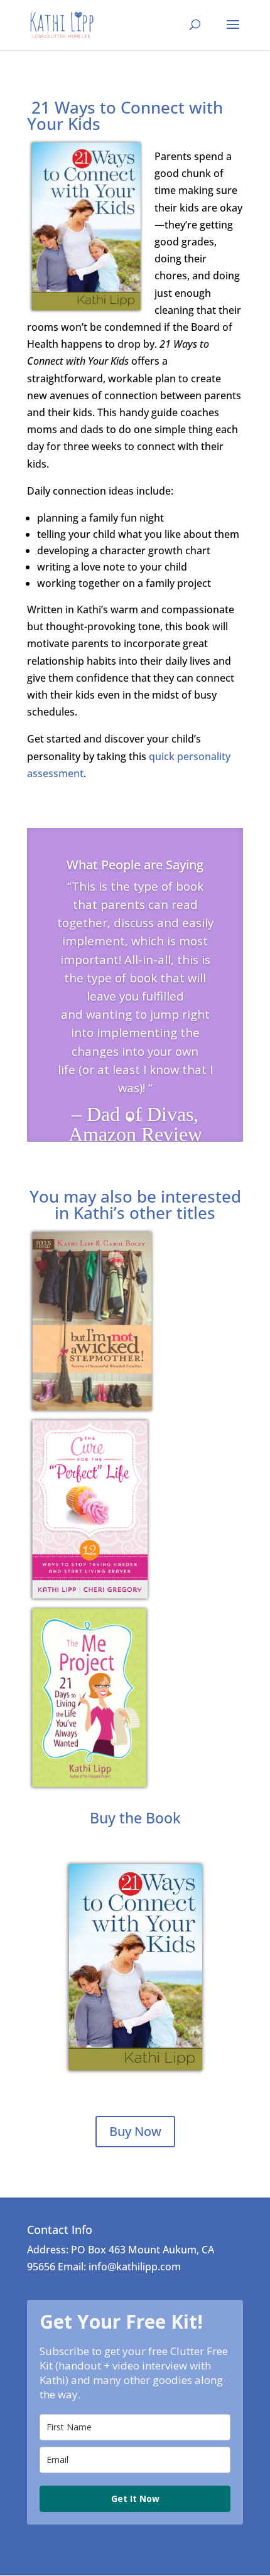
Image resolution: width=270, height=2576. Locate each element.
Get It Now (135, 2498)
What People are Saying (135, 865)
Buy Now (135, 2131)
